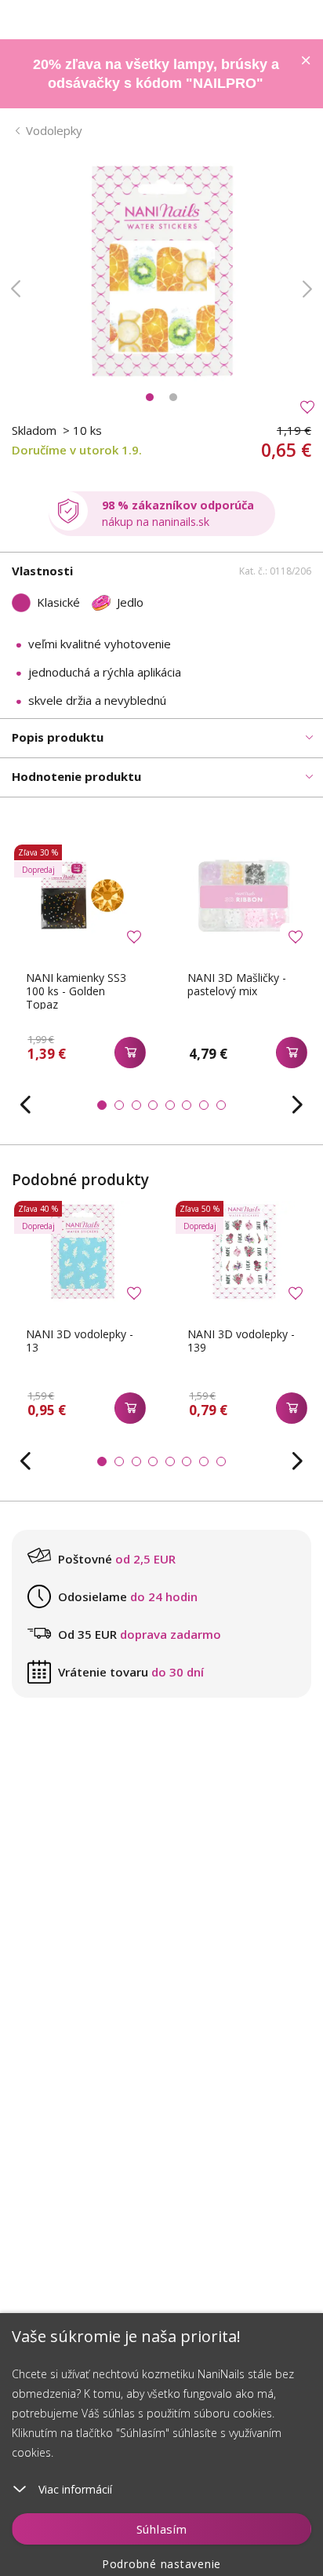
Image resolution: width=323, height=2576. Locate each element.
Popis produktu (58, 737)
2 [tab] (173, 397)
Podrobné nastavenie (161, 2564)
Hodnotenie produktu (76, 776)
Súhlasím (162, 2529)
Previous (16, 289)
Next (307, 289)
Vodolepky (54, 130)
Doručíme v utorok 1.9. (77, 450)
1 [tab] (150, 397)
